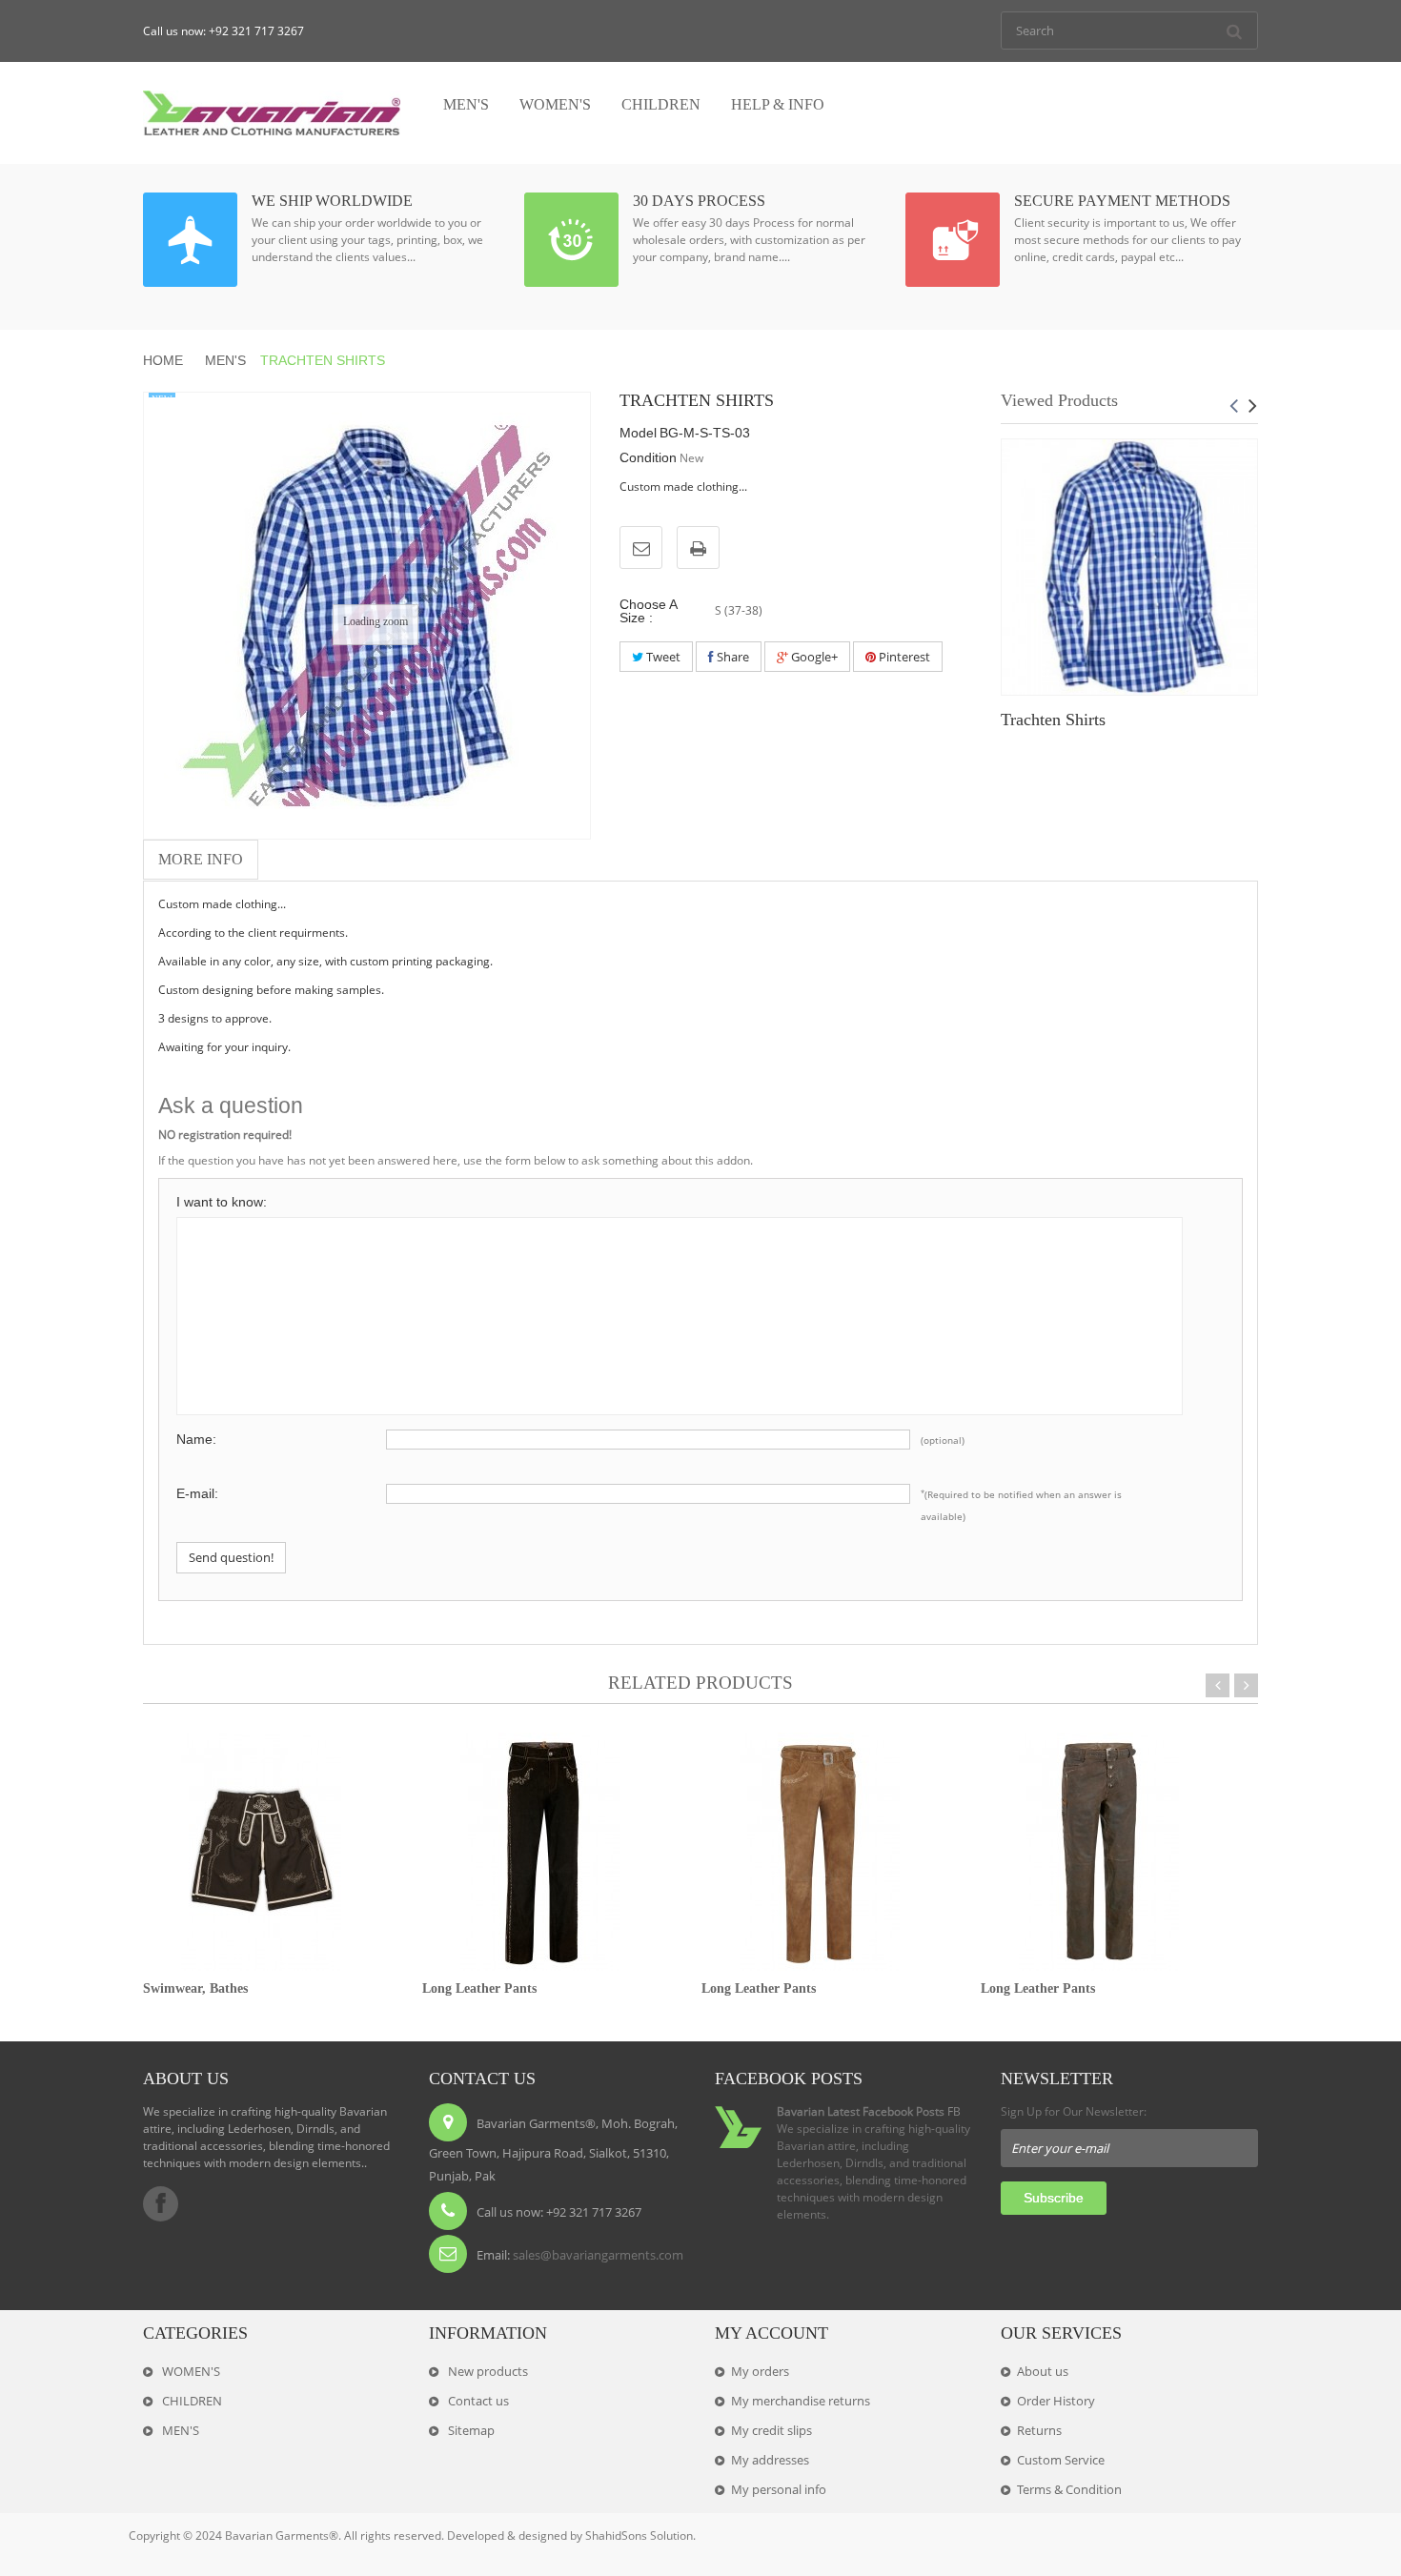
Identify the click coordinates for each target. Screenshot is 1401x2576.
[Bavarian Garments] (272, 113)
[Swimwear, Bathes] (262, 1850)
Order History (1056, 2401)
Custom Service (1061, 2460)
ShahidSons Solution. (640, 2535)
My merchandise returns (801, 2401)
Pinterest (903, 657)
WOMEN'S (190, 2371)
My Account (772, 2333)
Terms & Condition (1069, 2489)
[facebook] (161, 2204)
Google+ (813, 657)
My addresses (770, 2460)
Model (638, 433)
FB (954, 2111)
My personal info (779, 2489)
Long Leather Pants (479, 1988)
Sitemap (470, 2430)
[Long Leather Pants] (541, 1850)
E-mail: (197, 1493)
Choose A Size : (648, 611)
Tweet (662, 657)
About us (1043, 2371)
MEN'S (225, 360)
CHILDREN (191, 2401)
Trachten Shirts (1053, 720)
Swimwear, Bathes (195, 1988)
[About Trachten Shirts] (1129, 567)
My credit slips (772, 2430)
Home (165, 360)
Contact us (477, 2401)
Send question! (231, 1557)
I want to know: (222, 1202)
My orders (760, 2371)
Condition (648, 457)
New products (487, 2371)
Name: (196, 1439)
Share (731, 657)
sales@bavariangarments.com (598, 2255)
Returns (1039, 2430)
